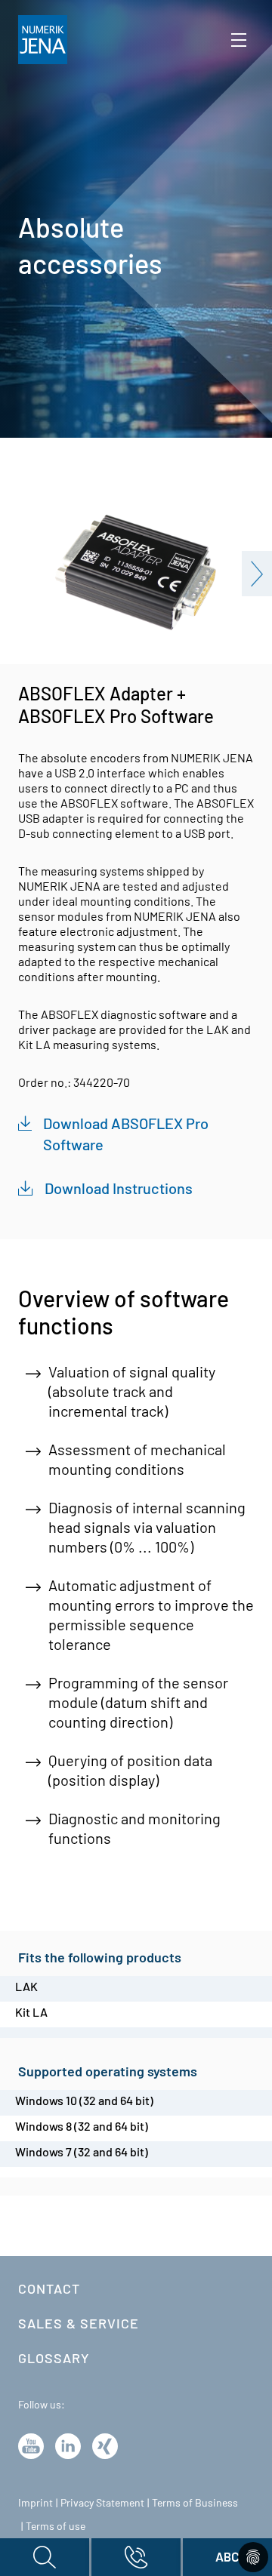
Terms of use (56, 2526)
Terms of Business (195, 2502)
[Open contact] (136, 2557)
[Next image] (257, 574)
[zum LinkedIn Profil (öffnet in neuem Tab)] (68, 2445)
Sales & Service (79, 2323)
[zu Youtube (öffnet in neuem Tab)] (31, 2445)
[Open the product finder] (45, 2557)
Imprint (36, 2502)
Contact (49, 2288)
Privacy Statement (102, 2502)
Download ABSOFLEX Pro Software (126, 1134)
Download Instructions (119, 1188)
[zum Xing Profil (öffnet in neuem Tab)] (105, 2445)
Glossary (54, 2358)
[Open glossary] (227, 2557)
